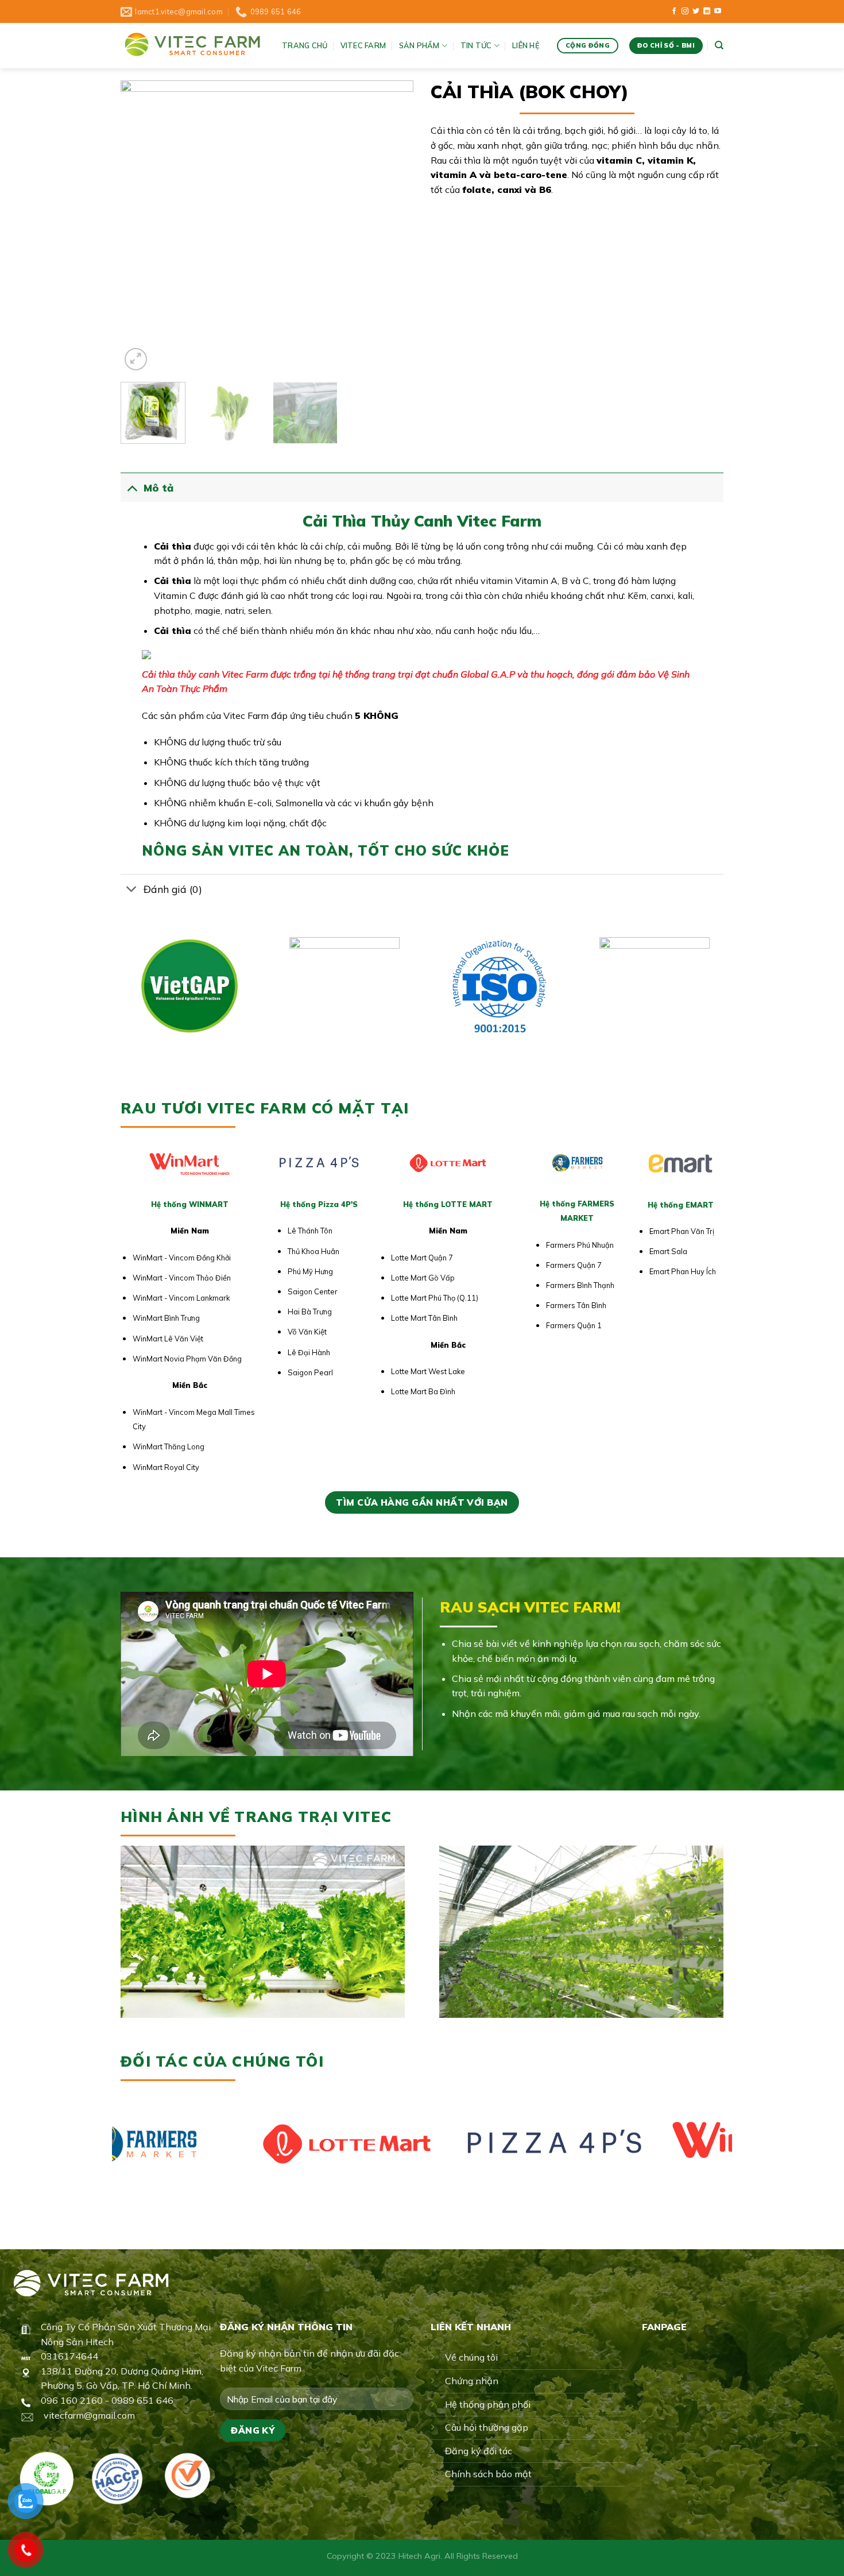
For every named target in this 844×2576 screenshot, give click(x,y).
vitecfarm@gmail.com (89, 2415)
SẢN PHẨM (419, 45)
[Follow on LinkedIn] (707, 11)
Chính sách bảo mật (488, 2474)
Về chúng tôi (471, 2357)
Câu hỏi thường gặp (487, 2427)
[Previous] (141, 227)
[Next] (393, 227)
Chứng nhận (472, 2381)
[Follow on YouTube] (718, 11)
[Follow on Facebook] (674, 11)
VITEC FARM (363, 45)
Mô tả (158, 488)
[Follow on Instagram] (685, 11)
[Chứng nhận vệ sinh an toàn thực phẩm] (187, 2476)
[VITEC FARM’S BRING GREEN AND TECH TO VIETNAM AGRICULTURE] (193, 46)
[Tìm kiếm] (719, 45)
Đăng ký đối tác (479, 2451)
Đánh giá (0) (173, 889)
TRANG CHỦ (305, 45)
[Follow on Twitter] (696, 11)
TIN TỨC (476, 45)
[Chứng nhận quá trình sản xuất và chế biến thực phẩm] (117, 2479)
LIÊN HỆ (526, 45)
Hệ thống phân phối (488, 2404)
